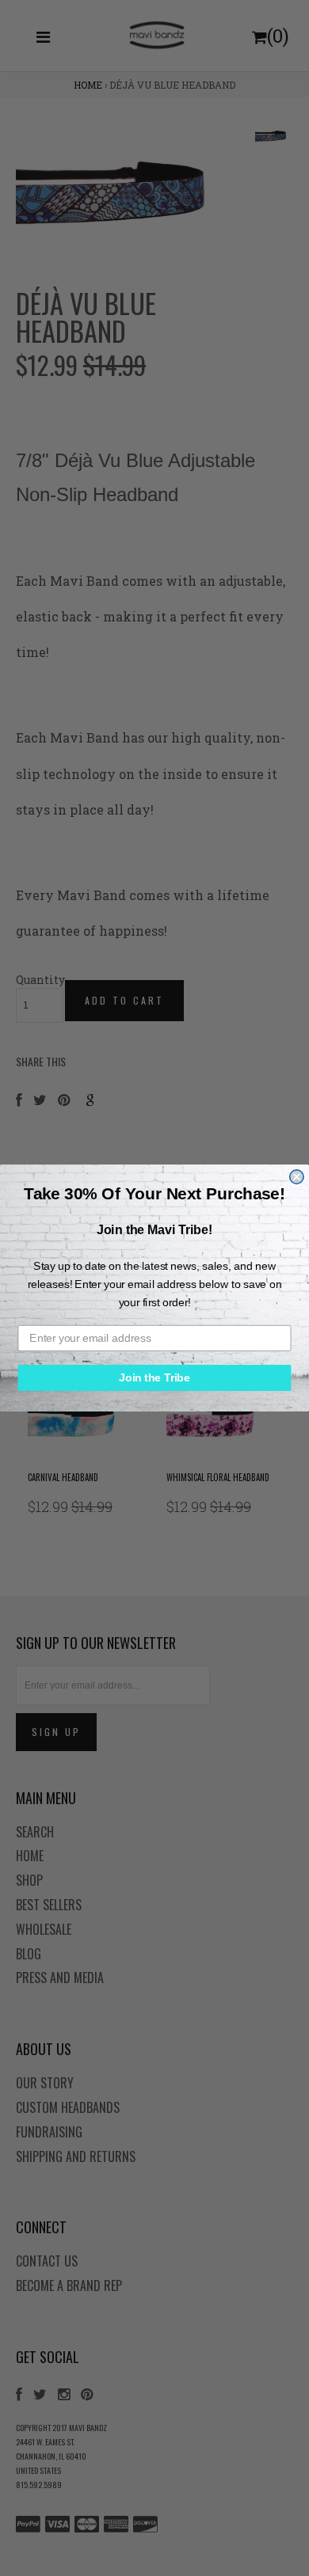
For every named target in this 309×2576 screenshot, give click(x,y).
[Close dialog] (297, 1177)
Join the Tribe (154, 1378)
